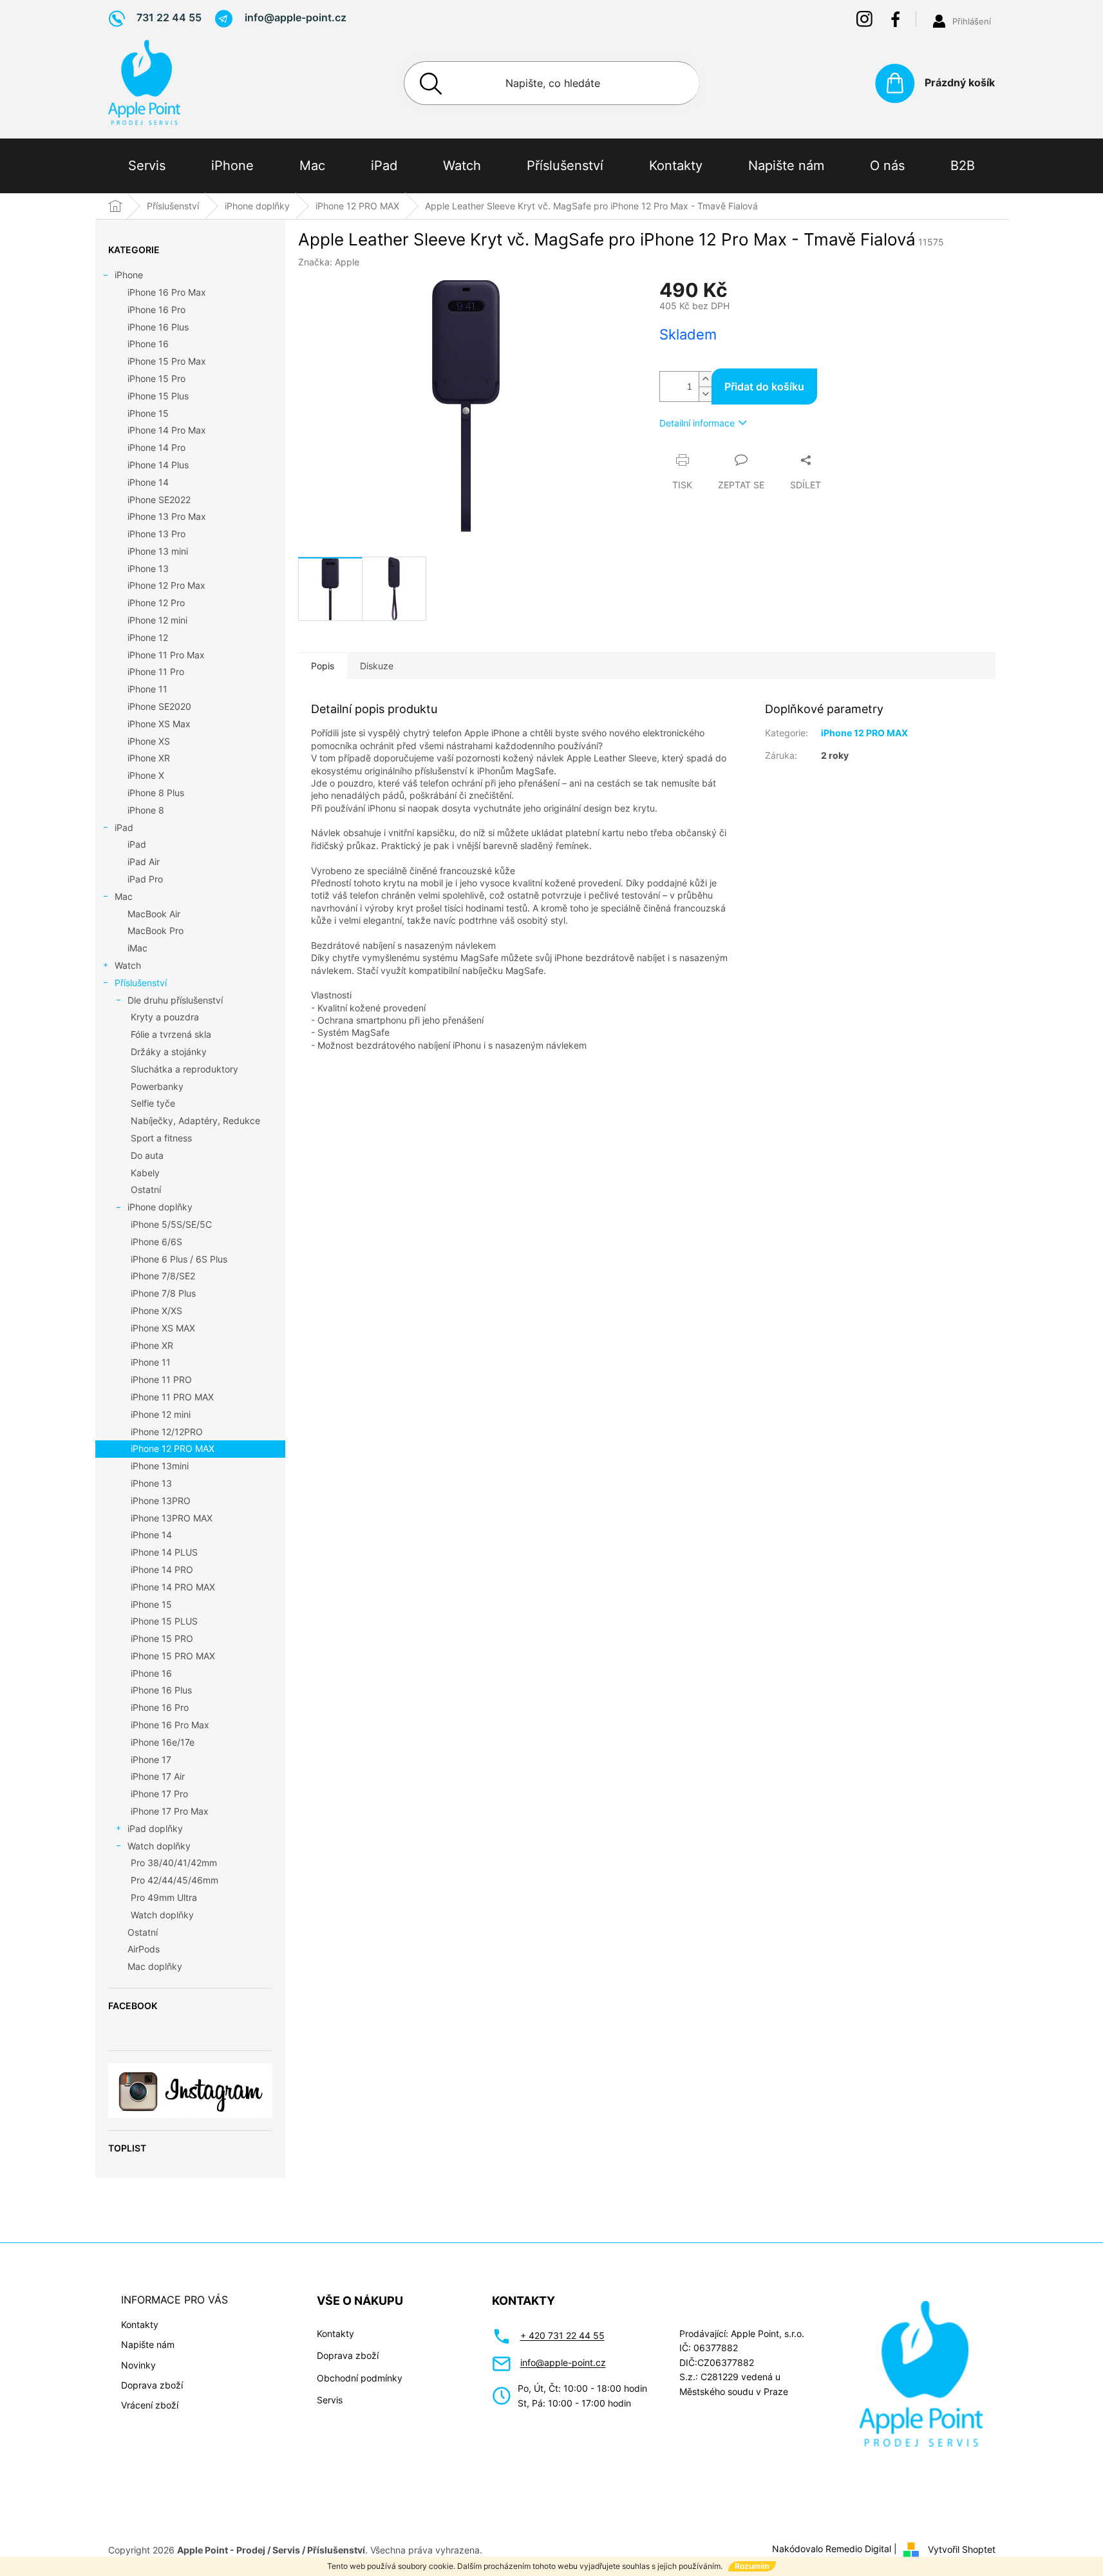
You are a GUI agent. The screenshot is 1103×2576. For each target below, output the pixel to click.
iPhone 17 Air (158, 1776)
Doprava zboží (152, 2385)
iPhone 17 (151, 1760)
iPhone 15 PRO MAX (173, 1656)
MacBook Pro (156, 930)
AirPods (144, 1949)
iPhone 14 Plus (158, 465)
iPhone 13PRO (161, 1501)
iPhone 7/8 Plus (163, 1293)
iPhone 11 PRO (161, 1379)
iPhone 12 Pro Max (166, 585)
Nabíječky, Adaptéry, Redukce (195, 1121)
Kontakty (140, 2324)
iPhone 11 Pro (156, 672)
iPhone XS (149, 741)
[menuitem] (147, 166)
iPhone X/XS (156, 1311)
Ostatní (146, 1189)
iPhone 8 (146, 810)
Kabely (145, 1173)
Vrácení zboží (150, 2405)
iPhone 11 (147, 689)
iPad (124, 827)
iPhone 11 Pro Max (166, 655)
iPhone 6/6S (156, 1242)
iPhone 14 (148, 482)
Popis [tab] (323, 666)
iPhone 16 (148, 344)
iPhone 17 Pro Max (170, 1811)
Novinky (138, 2365)
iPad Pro (145, 879)
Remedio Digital (858, 2549)
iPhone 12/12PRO (167, 1432)
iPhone (129, 275)
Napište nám (148, 2344)
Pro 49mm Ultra (164, 1897)
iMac (137, 948)
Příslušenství (141, 983)
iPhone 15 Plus (158, 396)
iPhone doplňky (160, 1207)
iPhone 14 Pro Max (167, 430)
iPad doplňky (155, 1828)
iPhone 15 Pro (156, 378)
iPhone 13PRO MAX (172, 1518)
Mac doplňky (155, 1966)
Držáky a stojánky (169, 1052)
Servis (330, 2400)
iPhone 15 (148, 413)
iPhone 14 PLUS (164, 1552)
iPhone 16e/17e (163, 1742)
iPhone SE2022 (159, 500)
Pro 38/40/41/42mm (174, 1863)
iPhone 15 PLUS (164, 1621)
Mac (124, 896)
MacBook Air (154, 914)
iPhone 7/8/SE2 (163, 1276)
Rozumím (752, 2566)
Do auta (147, 1155)
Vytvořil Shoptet (962, 2549)
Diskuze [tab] (377, 666)
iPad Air (144, 862)
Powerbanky (157, 1086)
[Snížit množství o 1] (705, 394)
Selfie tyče (153, 1103)
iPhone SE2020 (159, 706)
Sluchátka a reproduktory (184, 1069)
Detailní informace (697, 423)
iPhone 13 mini (158, 551)
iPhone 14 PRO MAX (173, 1587)
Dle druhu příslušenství (175, 1000)
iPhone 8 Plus (156, 793)
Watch (128, 965)
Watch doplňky (159, 1846)
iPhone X (146, 775)
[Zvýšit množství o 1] (705, 379)
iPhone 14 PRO (162, 1569)
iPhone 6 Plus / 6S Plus (179, 1259)
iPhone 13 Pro (156, 534)
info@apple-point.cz (563, 2362)
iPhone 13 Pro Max (167, 516)
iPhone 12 (148, 637)
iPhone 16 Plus (158, 327)
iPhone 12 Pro (156, 603)
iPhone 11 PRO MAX (172, 1397)
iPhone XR (149, 758)
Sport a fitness (161, 1138)
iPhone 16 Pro (156, 310)
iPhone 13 (148, 568)
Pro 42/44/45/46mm (174, 1880)
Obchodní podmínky (360, 2378)
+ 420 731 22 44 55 (562, 2335)
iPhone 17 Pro (159, 1794)
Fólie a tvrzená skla (171, 1034)
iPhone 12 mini (157, 620)
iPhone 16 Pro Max (167, 292)
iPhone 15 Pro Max (167, 361)
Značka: (329, 262)
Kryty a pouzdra (165, 1017)
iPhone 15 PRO (162, 1638)
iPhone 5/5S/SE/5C (171, 1224)
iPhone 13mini (160, 1466)
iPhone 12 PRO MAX (173, 1448)
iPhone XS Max (159, 724)
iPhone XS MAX (163, 1328)
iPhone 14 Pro (156, 447)
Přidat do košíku (764, 386)
